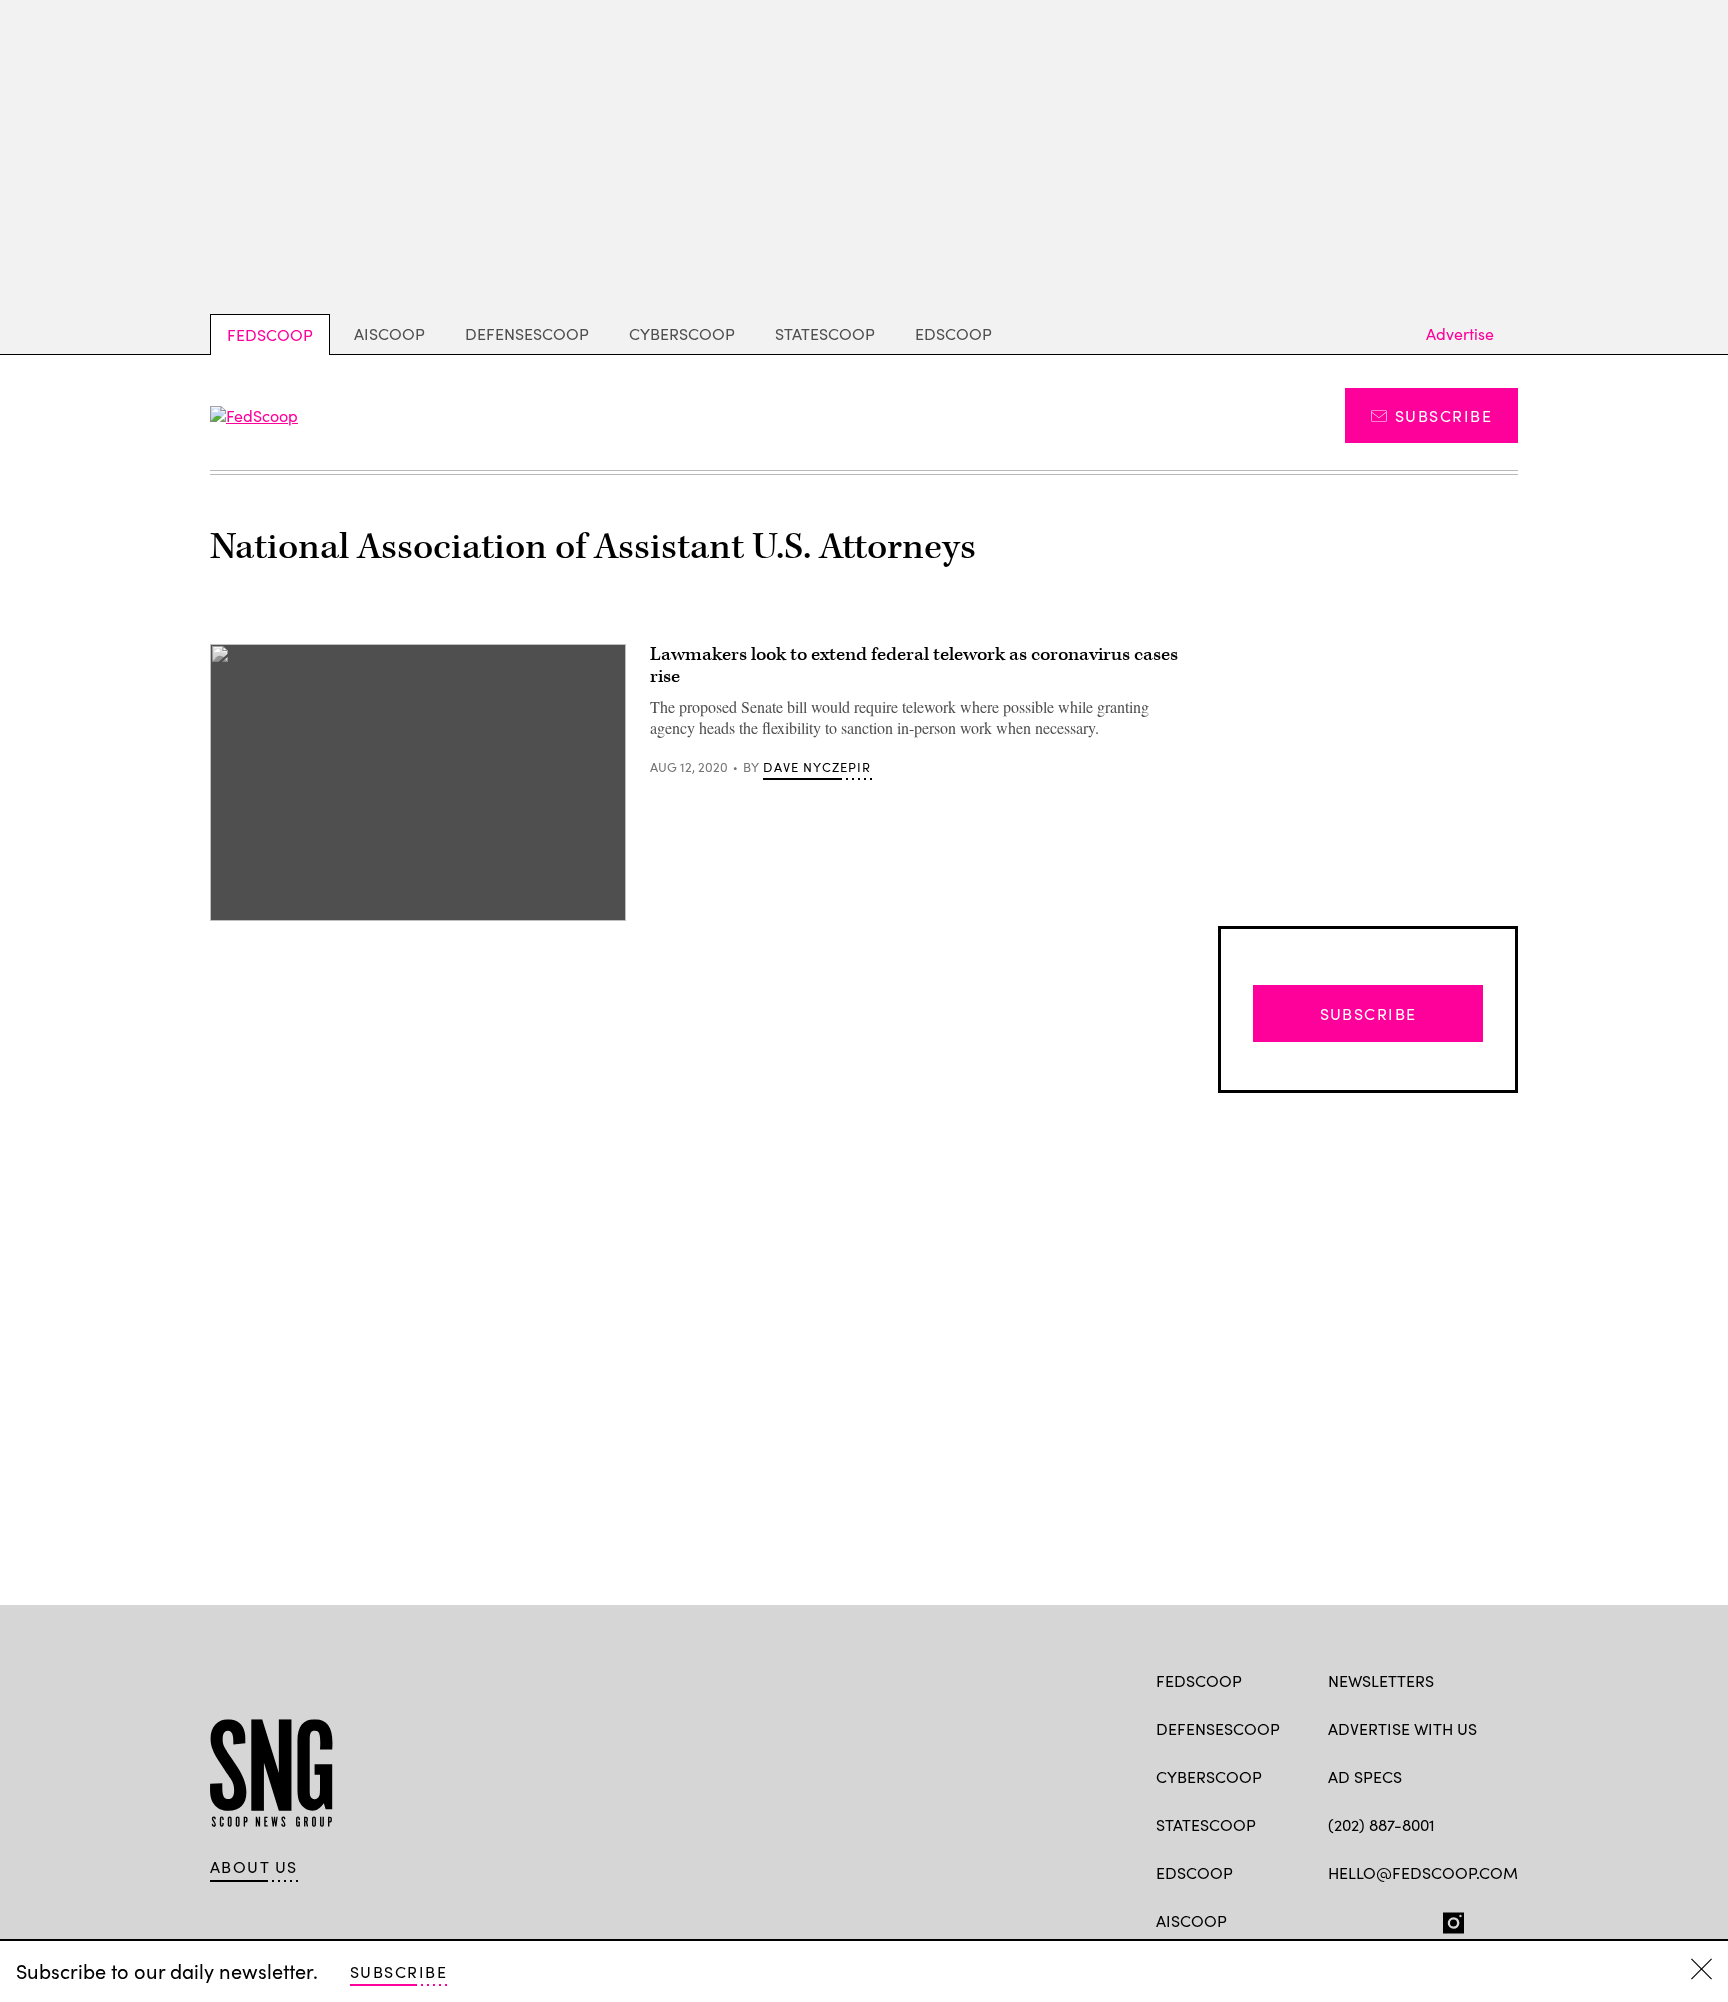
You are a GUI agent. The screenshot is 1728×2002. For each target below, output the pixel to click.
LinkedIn (1416, 1919)
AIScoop (389, 333)
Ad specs (1365, 1776)
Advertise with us (1402, 1728)
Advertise (1460, 333)
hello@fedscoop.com (1423, 1872)
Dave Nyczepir (817, 767)
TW (1376, 1919)
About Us (254, 1867)
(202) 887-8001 (1381, 1824)
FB (1337, 1919)
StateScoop (825, 333)
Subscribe (1443, 415)
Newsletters (1381, 1680)
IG (1447, 1919)
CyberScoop (682, 333)
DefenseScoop (527, 333)
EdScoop (953, 333)
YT (1485, 1919)
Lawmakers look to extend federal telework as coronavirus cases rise (914, 665)
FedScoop (270, 334)
